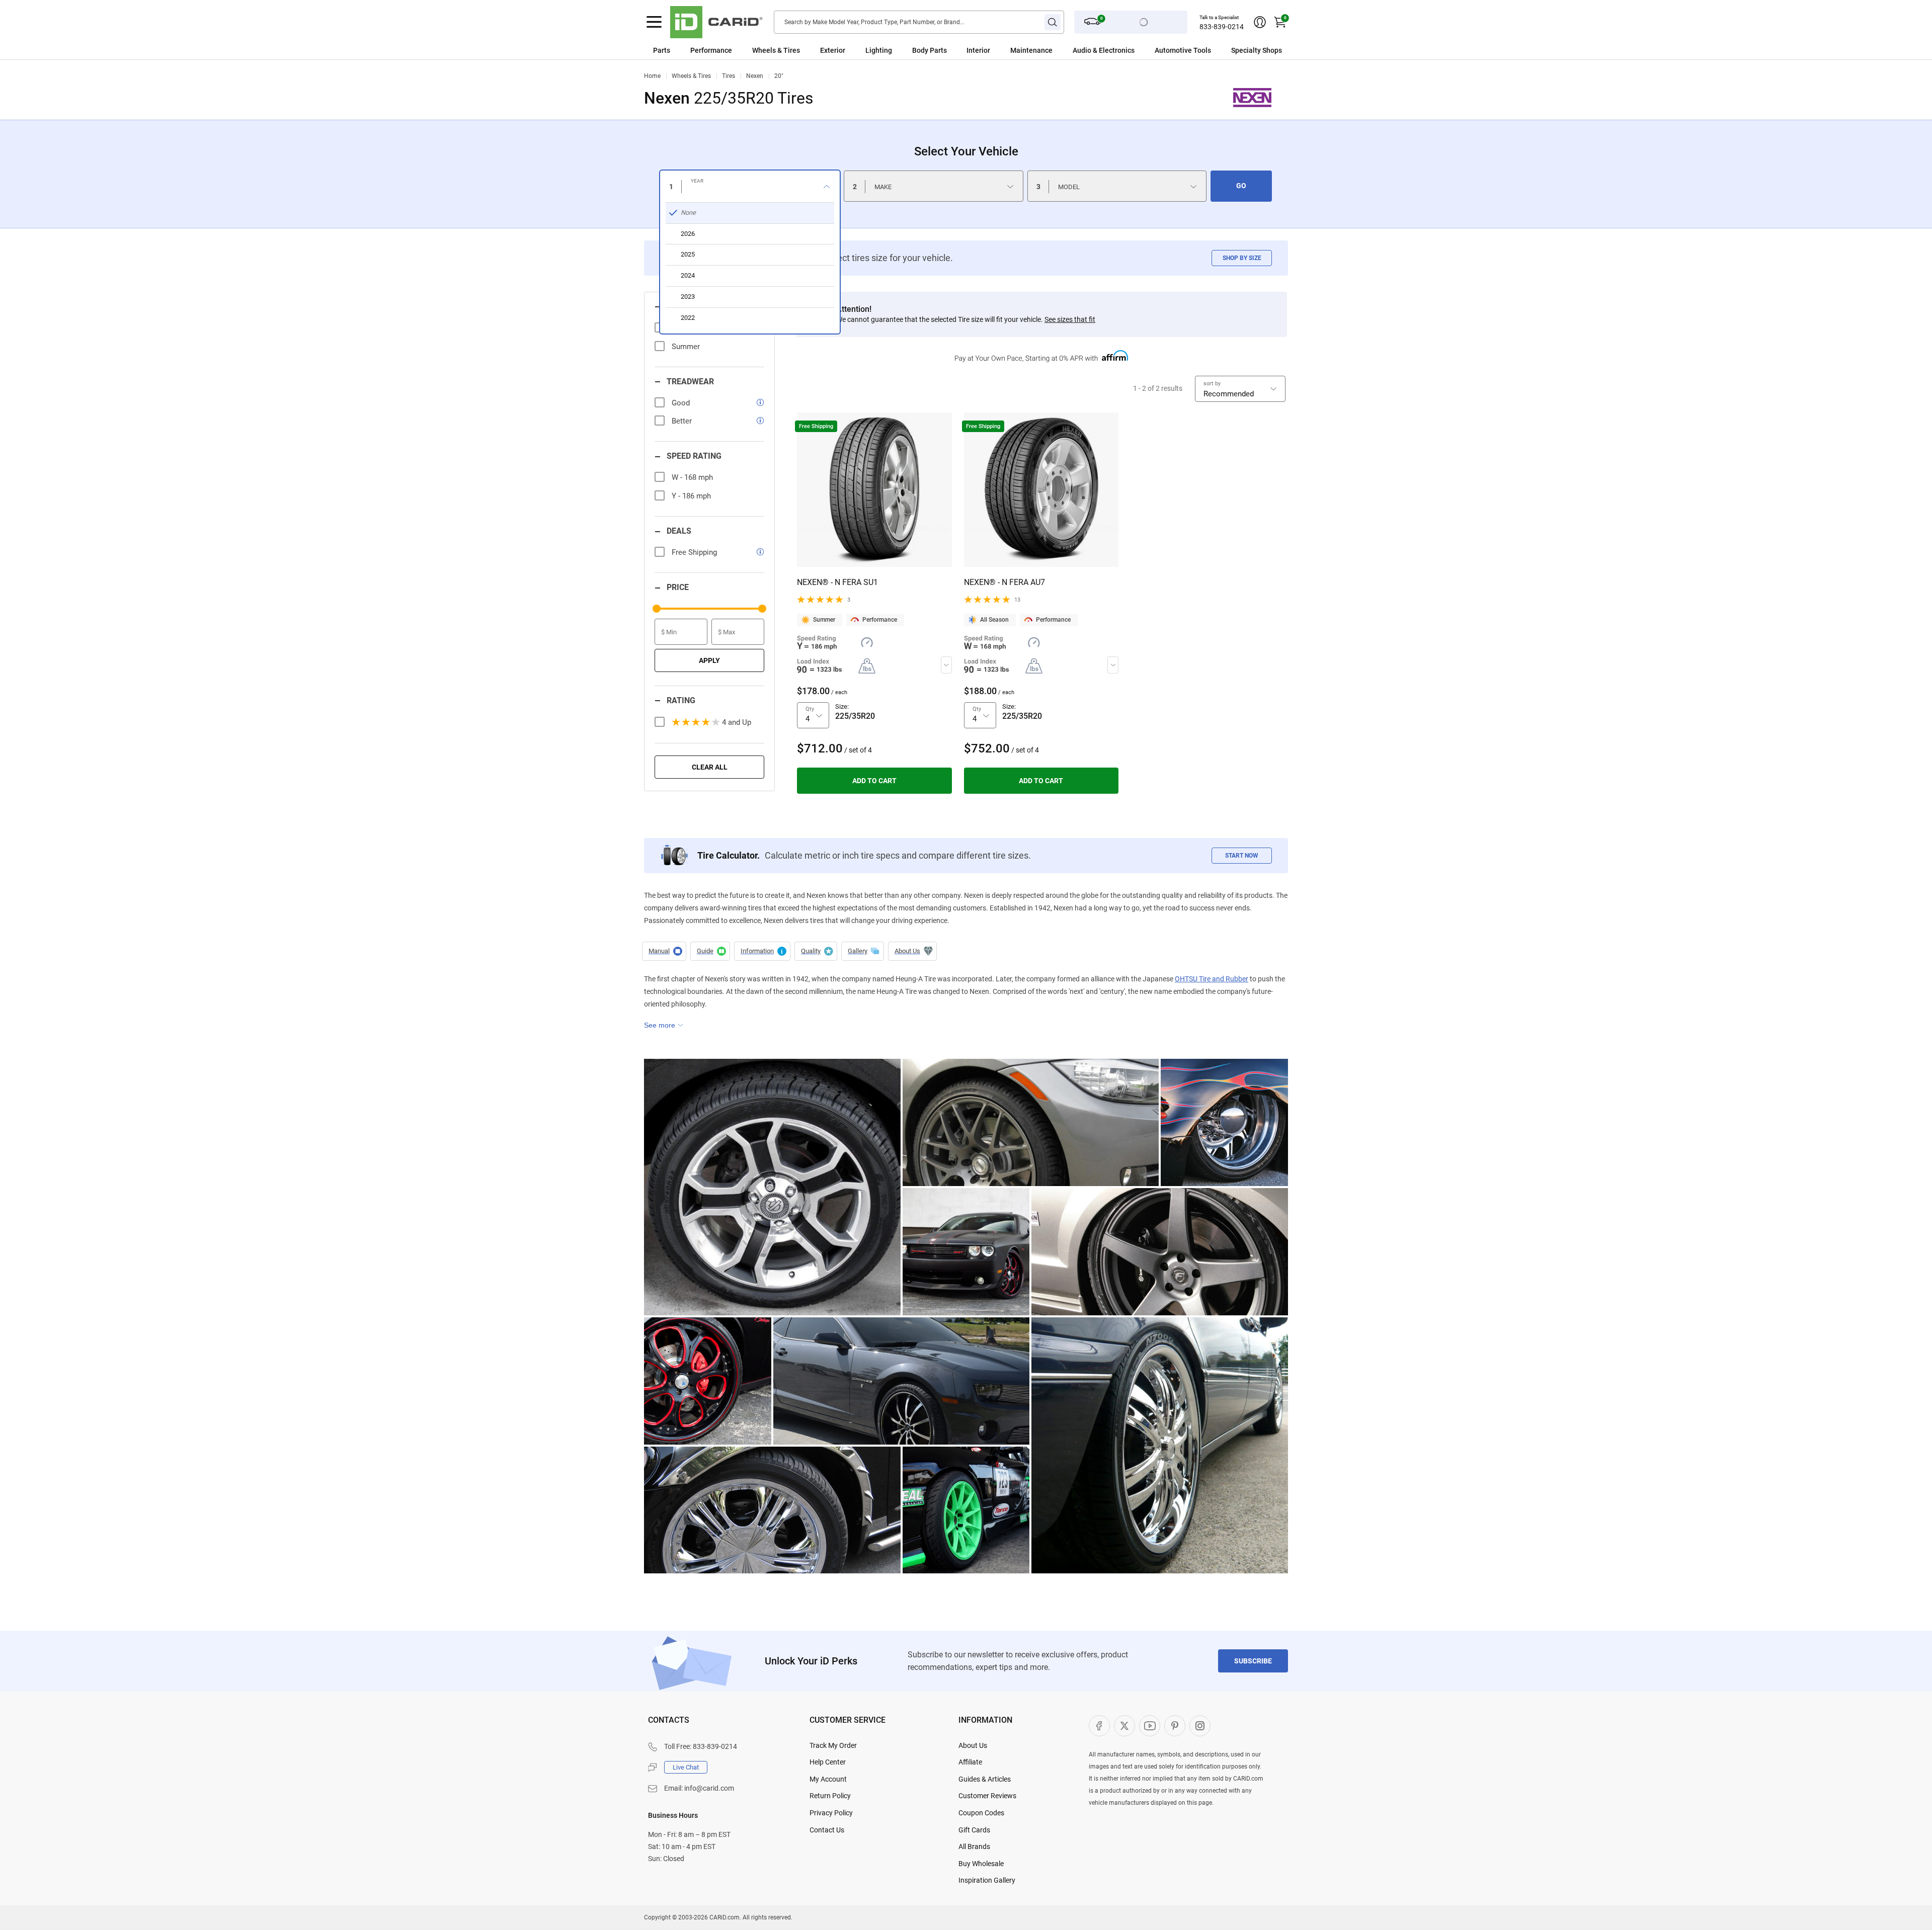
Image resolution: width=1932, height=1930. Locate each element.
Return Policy (830, 1796)
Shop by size (1242, 258)
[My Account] (1260, 22)
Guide (710, 951)
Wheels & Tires (691, 76)
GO (1241, 186)
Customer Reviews (987, 1796)
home (652, 76)
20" (779, 76)
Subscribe (1253, 1661)
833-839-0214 (1222, 27)
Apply (709, 660)
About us (912, 951)
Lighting (879, 50)
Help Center (828, 1762)
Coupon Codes (981, 1813)
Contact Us (827, 1830)
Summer (824, 620)
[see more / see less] (664, 1025)
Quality (816, 951)
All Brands (974, 1847)
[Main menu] (654, 22)
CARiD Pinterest (1175, 1726)
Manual (664, 951)
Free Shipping (694, 552)
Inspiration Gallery (987, 1880)
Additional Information (762, 951)
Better (682, 421)
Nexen (755, 76)
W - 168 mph (692, 477)
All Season (994, 620)
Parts (662, 50)
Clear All (710, 767)
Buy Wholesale (981, 1864)
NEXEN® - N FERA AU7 (1004, 582)
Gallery (863, 951)
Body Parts (930, 50)
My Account (828, 1779)
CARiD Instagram (1200, 1726)
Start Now (1242, 856)
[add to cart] (874, 781)
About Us (973, 1745)
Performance (711, 50)
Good (681, 403)
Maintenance (1031, 50)
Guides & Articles (985, 1779)
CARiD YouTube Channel (1150, 1726)
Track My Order (833, 1745)
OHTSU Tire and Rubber (1212, 979)
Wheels (764, 50)
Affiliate (970, 1762)
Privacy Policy (831, 1813)
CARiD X (1124, 1726)
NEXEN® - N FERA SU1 (837, 582)
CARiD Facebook (1099, 1726)
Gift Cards (974, 1830)
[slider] (657, 609)
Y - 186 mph (691, 496)
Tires (729, 76)
